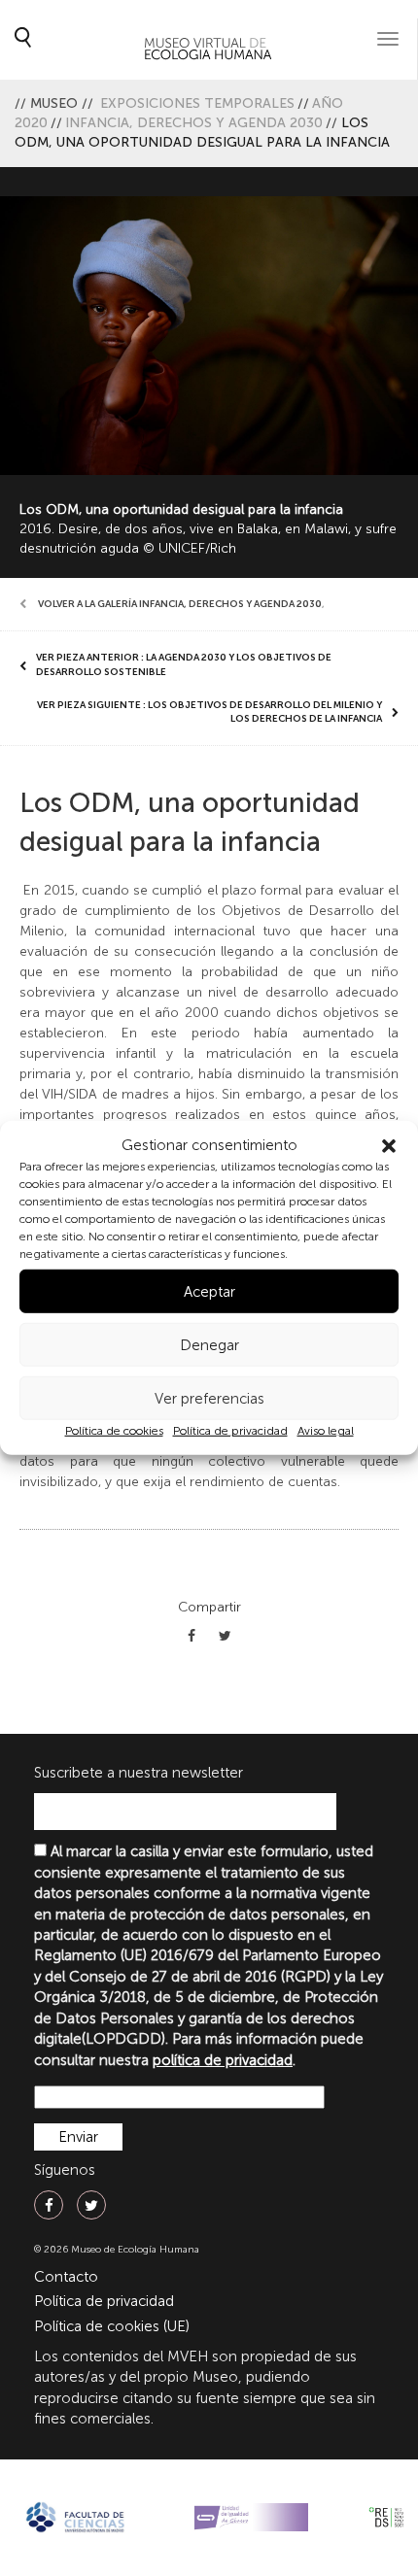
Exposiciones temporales (197, 103)
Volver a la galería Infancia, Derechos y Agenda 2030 (180, 604)
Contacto (66, 2277)
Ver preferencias (209, 1399)
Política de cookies (114, 1431)
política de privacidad (223, 2060)
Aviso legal (326, 1431)
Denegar (209, 1345)
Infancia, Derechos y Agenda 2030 (194, 123)
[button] (389, 1145)
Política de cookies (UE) (112, 2326)
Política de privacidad (230, 1431)
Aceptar (209, 1292)
